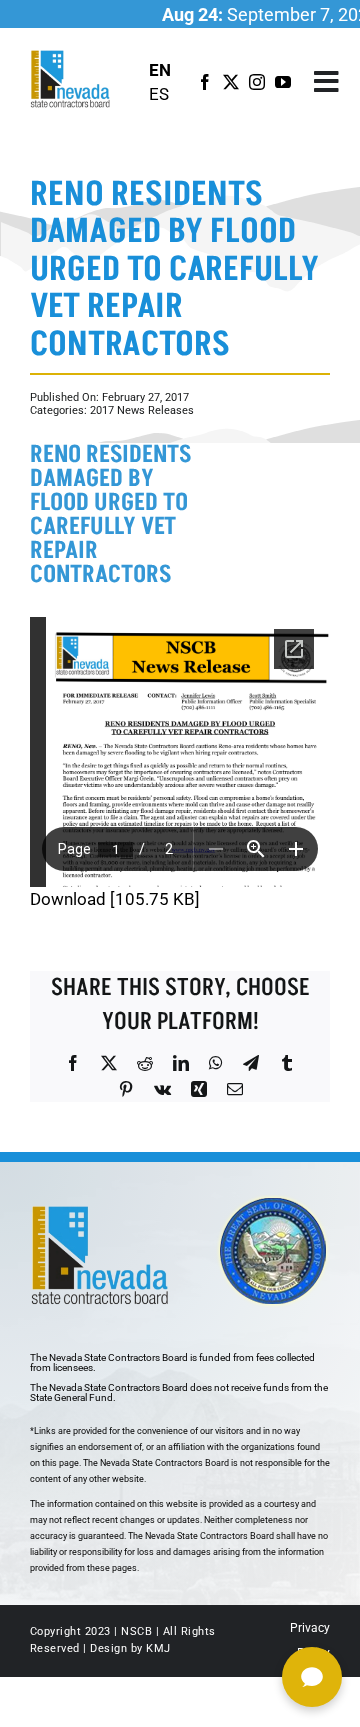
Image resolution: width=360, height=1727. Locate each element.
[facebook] (205, 82)
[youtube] (283, 82)
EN (160, 70)
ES (159, 94)
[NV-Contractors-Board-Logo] (71, 56)
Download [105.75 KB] (115, 899)
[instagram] (257, 82)
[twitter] (231, 82)
